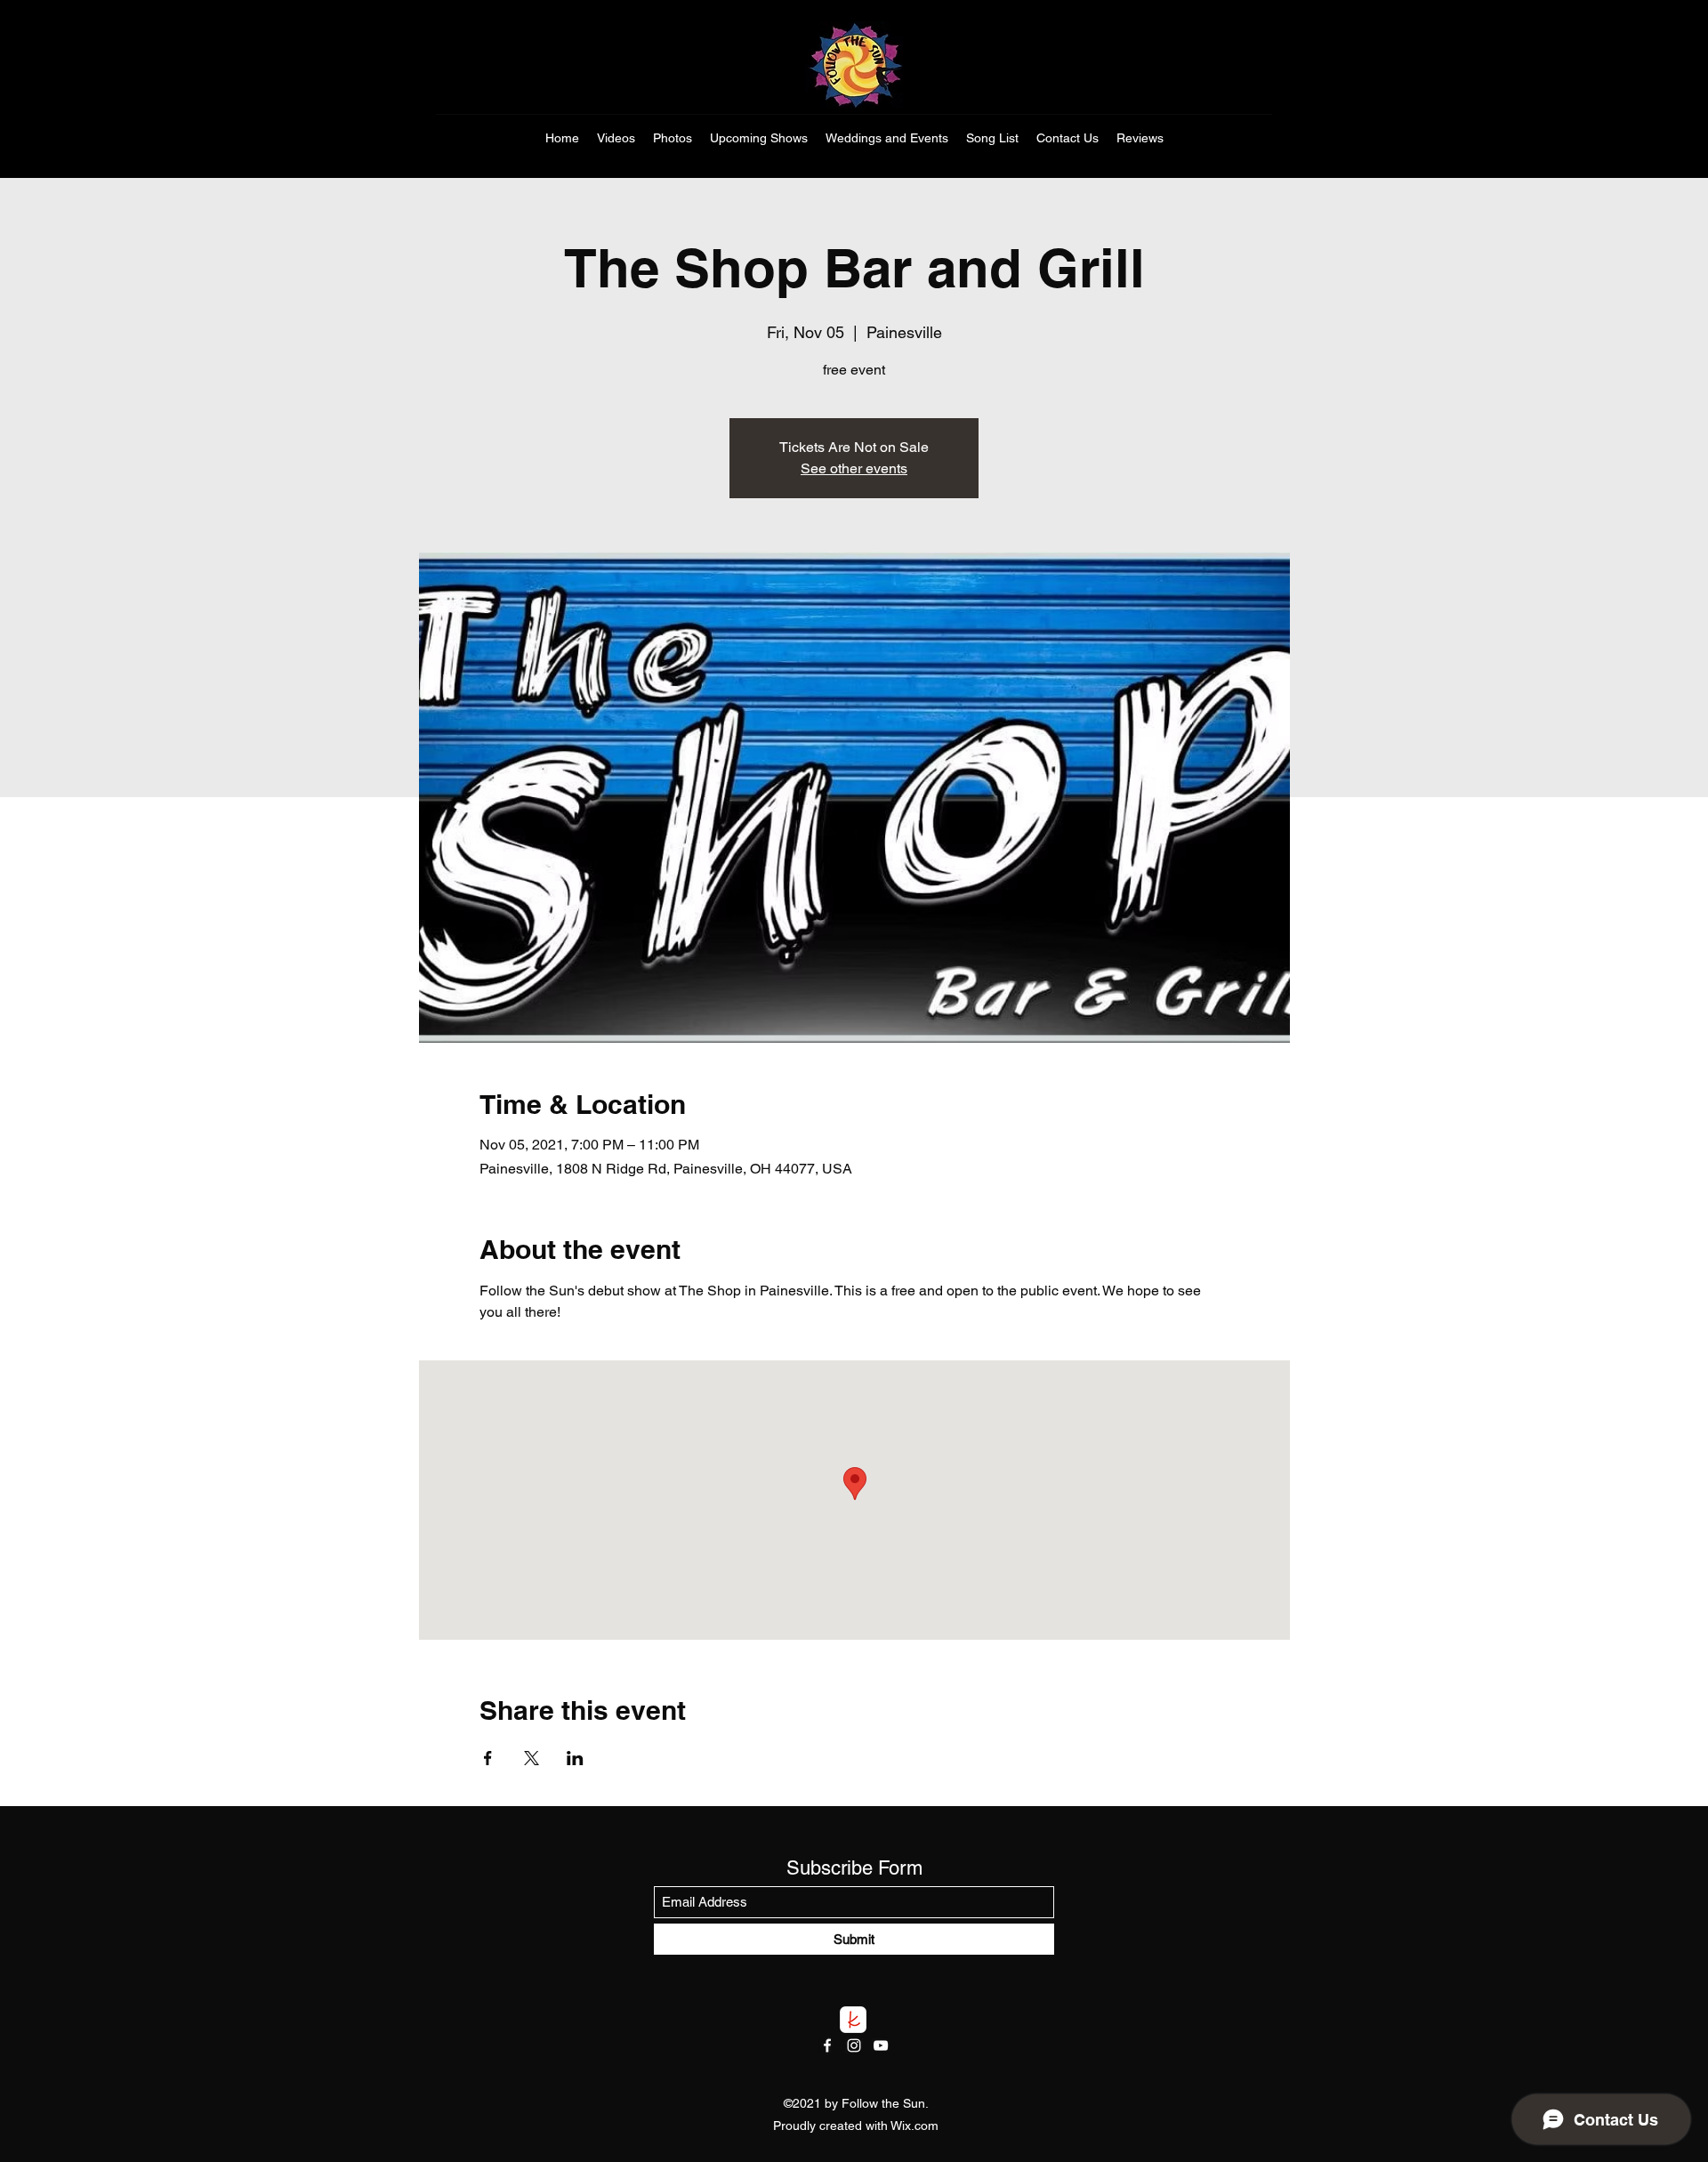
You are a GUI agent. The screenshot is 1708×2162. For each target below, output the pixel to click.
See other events (854, 468)
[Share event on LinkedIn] (575, 1758)
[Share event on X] (532, 1758)
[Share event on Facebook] (488, 1758)
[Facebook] (827, 2045)
